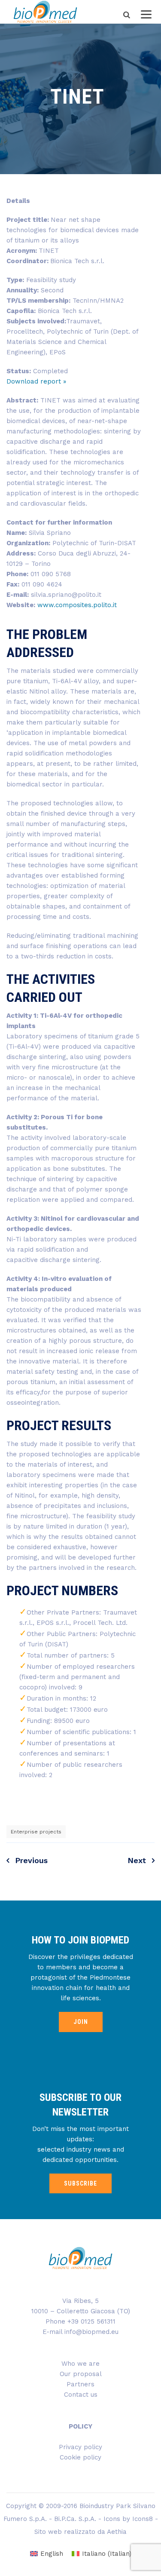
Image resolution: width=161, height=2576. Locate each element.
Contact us (81, 2395)
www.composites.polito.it (77, 605)
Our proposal (81, 2374)
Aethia (117, 2532)
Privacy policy (80, 2447)
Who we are (80, 2364)
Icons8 (143, 2519)
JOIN (81, 2022)
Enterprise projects (36, 1832)
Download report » (36, 381)
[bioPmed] (45, 12)
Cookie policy (80, 2457)
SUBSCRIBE (80, 2183)
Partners (80, 2384)
